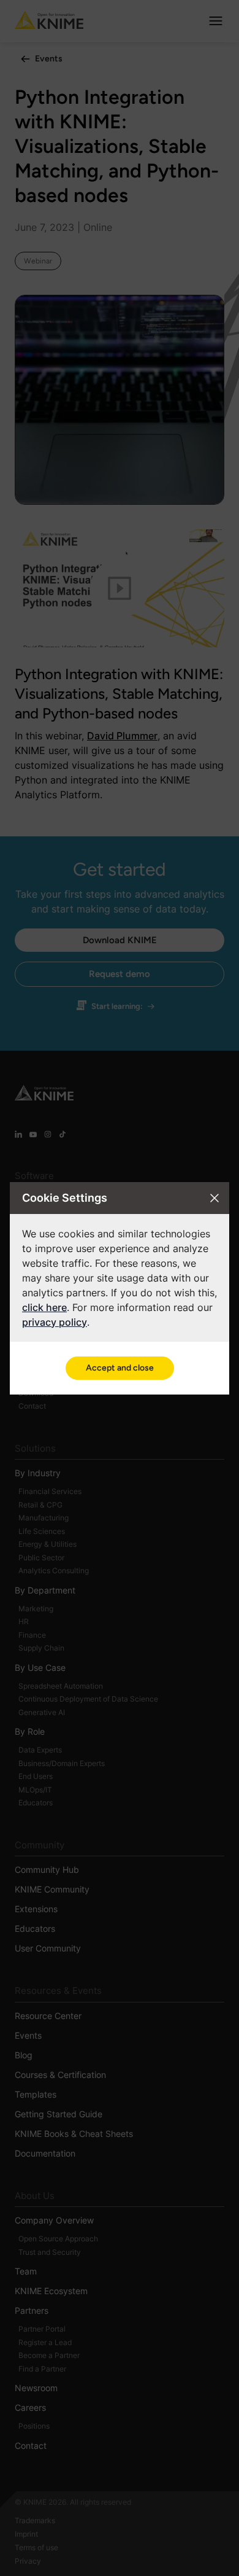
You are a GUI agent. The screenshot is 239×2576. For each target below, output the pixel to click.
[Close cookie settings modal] (214, 1198)
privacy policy (55, 1322)
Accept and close (120, 1368)
